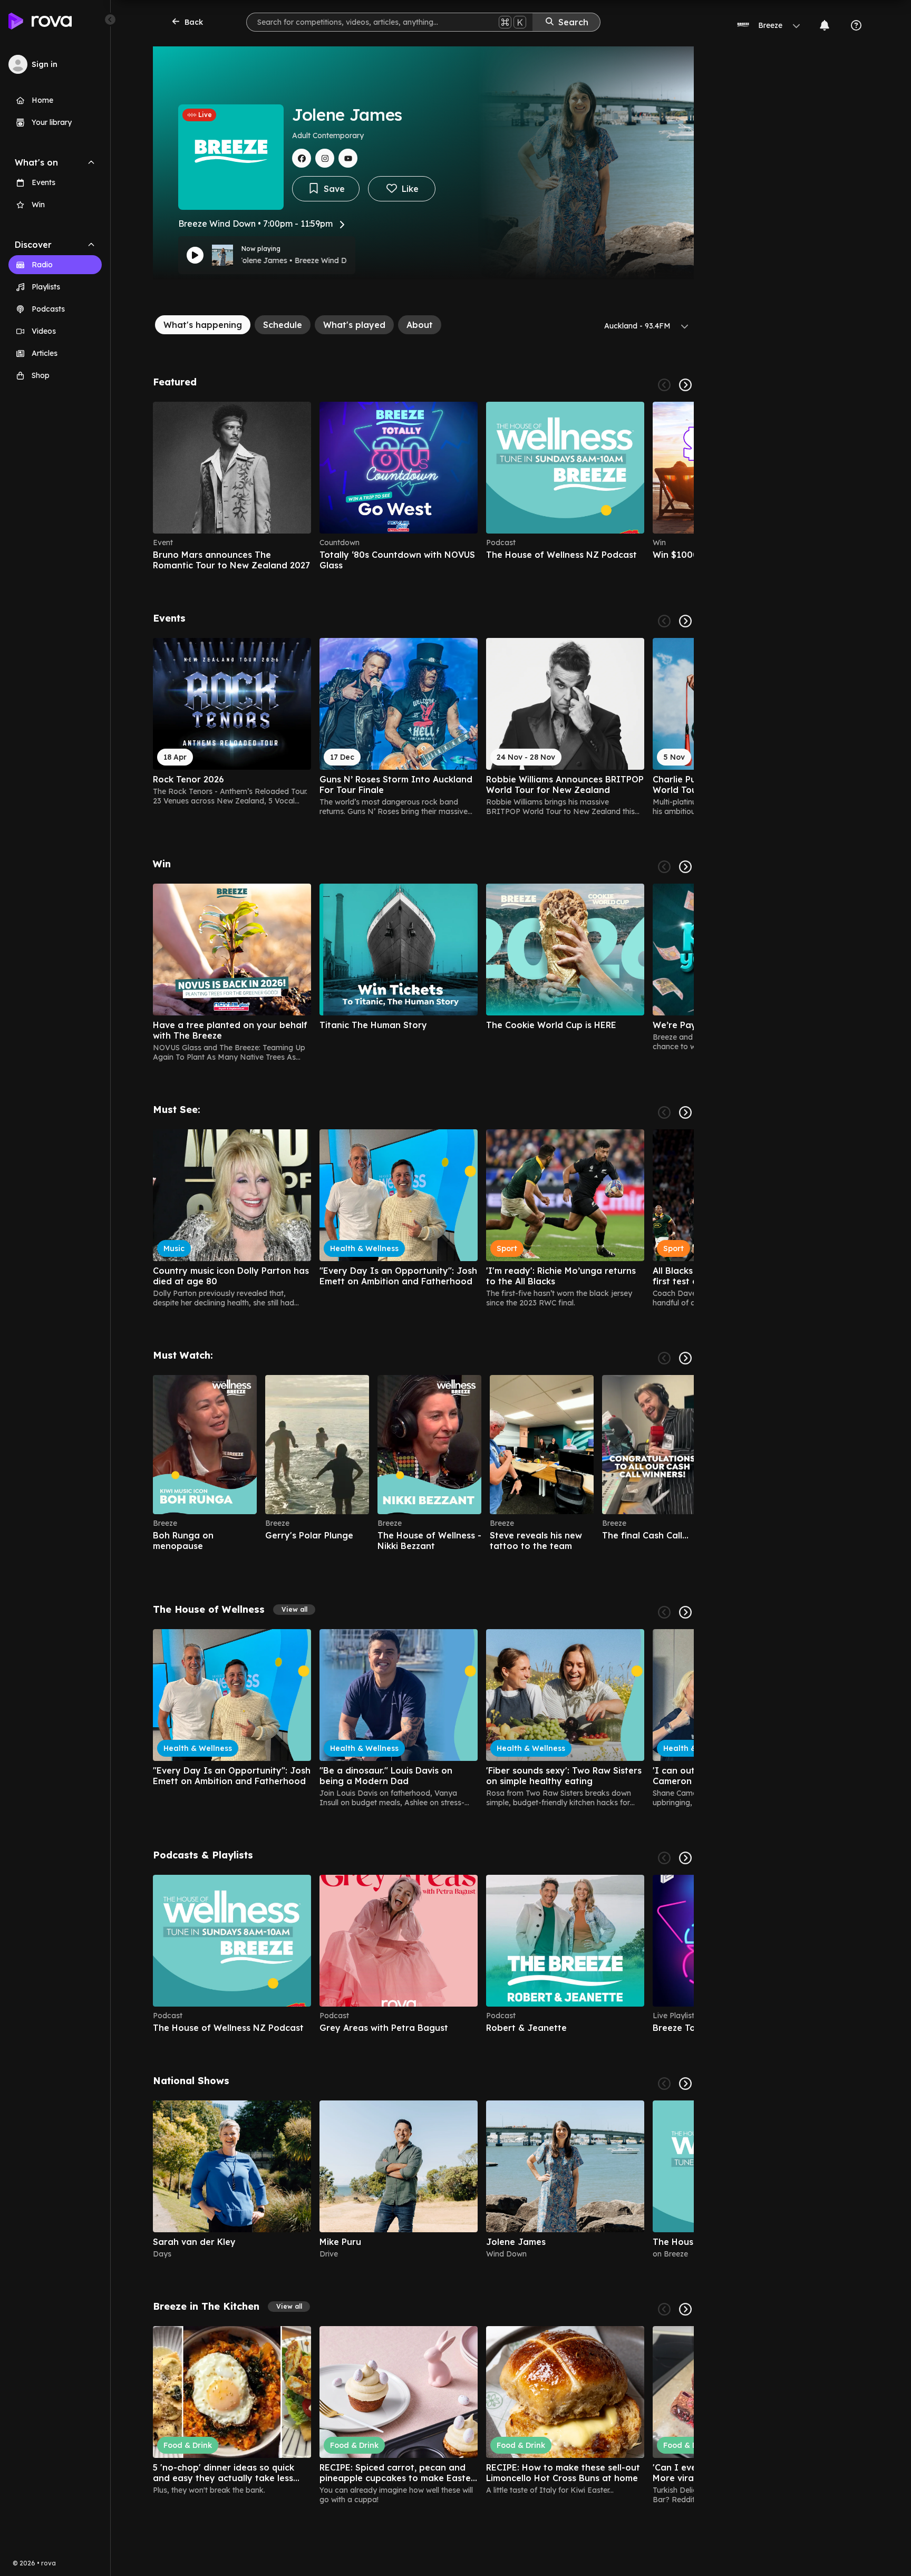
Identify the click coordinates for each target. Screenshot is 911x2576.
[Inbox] (825, 25)
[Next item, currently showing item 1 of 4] (685, 385)
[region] (423, 486)
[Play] (195, 255)
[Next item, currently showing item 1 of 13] (685, 867)
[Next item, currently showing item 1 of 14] (685, 2309)
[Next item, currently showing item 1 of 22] (685, 1112)
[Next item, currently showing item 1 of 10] (685, 1858)
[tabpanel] (423, 1440)
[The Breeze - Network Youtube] (348, 158)
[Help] (856, 25)
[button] (294, 1610)
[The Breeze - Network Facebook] (302, 158)
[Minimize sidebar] (110, 20)
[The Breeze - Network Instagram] (325, 158)
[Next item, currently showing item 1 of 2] (685, 2084)
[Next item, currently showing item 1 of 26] (685, 621)
